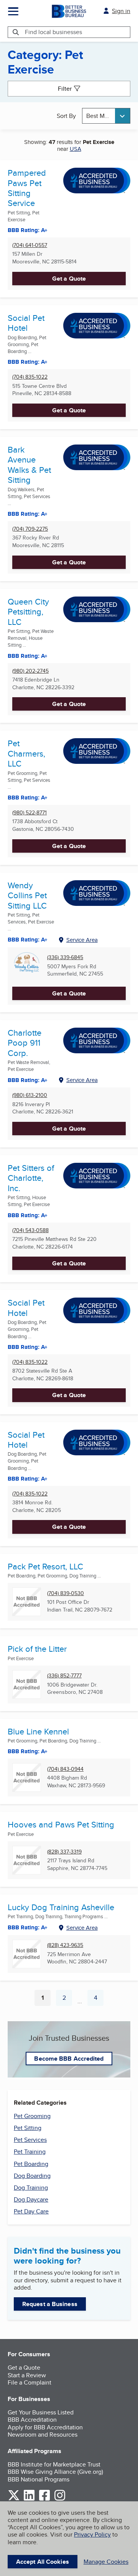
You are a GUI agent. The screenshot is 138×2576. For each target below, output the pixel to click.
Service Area (82, 940)
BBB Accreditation (32, 2420)
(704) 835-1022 (30, 377)
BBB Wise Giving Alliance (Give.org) (55, 2472)
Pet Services (30, 2140)
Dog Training (31, 2188)
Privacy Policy (92, 2534)
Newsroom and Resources (43, 2435)
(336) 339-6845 (65, 957)
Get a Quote (69, 279)
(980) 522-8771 (30, 813)
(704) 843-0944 (65, 1769)
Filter (65, 89)
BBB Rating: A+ (28, 1347)
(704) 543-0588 (30, 1230)
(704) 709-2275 (30, 529)
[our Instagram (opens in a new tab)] (60, 2499)
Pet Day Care (31, 2211)
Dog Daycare (31, 2199)
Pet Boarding (31, 2164)
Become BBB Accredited (69, 2059)
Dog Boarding (32, 2176)
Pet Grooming (32, 2116)
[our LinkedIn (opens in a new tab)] (29, 2499)
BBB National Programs (39, 2479)
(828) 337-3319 (64, 1852)
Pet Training (30, 2152)
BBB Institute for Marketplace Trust (54, 2464)
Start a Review (27, 2375)
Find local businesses (53, 32)
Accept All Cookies (43, 2562)
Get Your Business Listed (41, 2412)
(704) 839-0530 (66, 1593)
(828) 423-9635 (65, 1945)
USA (76, 149)
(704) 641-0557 (30, 245)
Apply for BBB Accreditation (45, 2427)
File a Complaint (30, 2382)
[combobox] (106, 116)
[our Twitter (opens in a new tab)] (14, 2499)
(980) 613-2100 (30, 1095)
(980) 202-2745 (30, 671)
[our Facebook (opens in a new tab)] (44, 2499)
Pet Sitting (28, 2128)
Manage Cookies (106, 2562)
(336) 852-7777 (64, 1676)
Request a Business (50, 2304)
